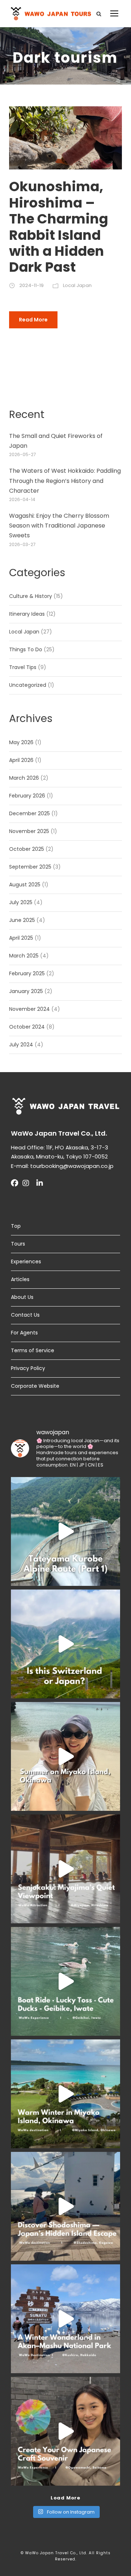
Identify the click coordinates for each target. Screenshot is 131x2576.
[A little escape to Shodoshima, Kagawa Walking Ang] (65, 2206)
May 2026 (21, 742)
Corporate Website (35, 1386)
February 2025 (27, 973)
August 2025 (25, 885)
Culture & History (31, 596)
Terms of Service (33, 1350)
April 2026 (21, 760)
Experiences (26, 1262)
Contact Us (25, 1315)
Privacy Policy (28, 1368)
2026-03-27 (22, 544)
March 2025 (24, 956)
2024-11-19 (31, 285)
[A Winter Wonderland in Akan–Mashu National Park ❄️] (65, 2319)
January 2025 (26, 991)
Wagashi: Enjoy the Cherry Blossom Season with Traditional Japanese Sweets (59, 526)
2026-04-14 (22, 499)
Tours (18, 1244)
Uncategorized (28, 685)
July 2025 (21, 902)
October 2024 (27, 1027)
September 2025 (30, 867)
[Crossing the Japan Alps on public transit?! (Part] (65, 1531)
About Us (22, 1297)
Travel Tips (23, 667)
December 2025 (29, 813)
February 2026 (27, 796)
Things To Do (26, 649)
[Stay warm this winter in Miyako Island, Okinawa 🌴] (65, 2094)
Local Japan (77, 285)
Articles (20, 1279)
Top (16, 1226)
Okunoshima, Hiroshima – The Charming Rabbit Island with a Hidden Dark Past (59, 227)
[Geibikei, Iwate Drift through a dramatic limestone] (65, 1981)
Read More (33, 320)
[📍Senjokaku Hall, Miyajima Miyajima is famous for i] (65, 1869)
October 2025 (27, 849)
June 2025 (22, 920)
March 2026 (24, 778)
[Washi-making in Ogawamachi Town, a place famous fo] (65, 2431)
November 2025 (29, 831)
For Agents (24, 1333)
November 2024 (29, 1009)
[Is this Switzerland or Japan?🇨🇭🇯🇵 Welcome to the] (65, 1644)
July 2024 (21, 1045)
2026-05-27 (23, 454)
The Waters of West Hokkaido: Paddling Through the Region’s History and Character (65, 481)
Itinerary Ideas (27, 614)
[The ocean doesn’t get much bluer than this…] (65, 1756)
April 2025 (21, 938)
